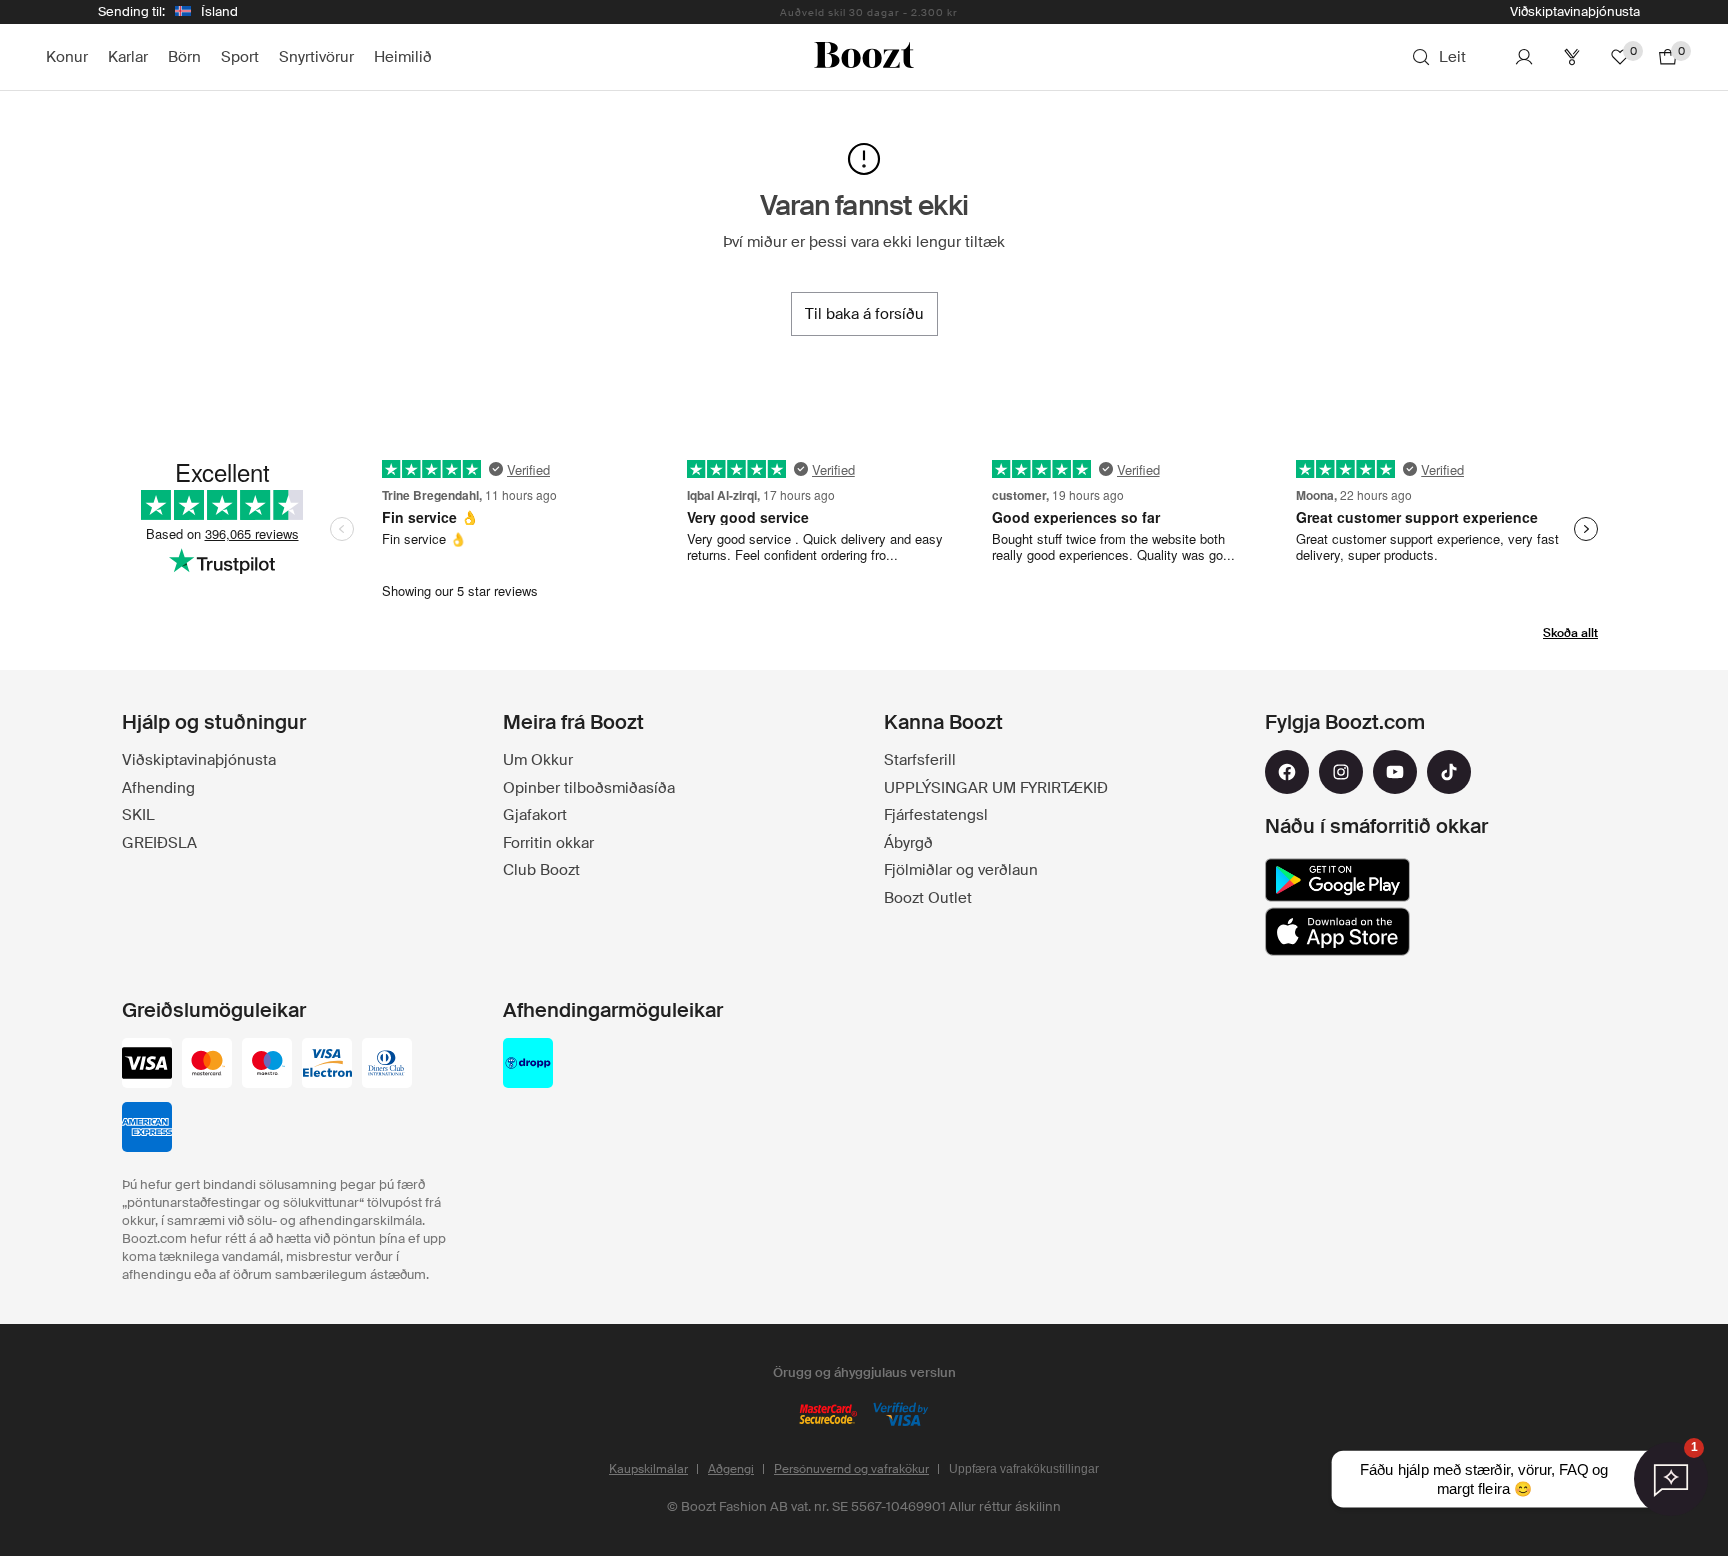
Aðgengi (731, 1469)
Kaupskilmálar (648, 1469)
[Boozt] (864, 57)
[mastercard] (207, 1065)
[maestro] (267, 1065)
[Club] (1572, 57)
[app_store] (1337, 932)
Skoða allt (1570, 633)
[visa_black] (147, 1065)
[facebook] (1287, 772)
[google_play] (1337, 880)
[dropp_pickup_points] (528, 1065)
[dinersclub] (387, 1065)
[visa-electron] (327, 1065)
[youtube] (1395, 772)
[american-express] (147, 1129)
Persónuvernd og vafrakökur (851, 1469)
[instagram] (1341, 772)
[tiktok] (1449, 772)
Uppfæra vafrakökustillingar (1024, 1469)
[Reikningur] (1524, 57)
